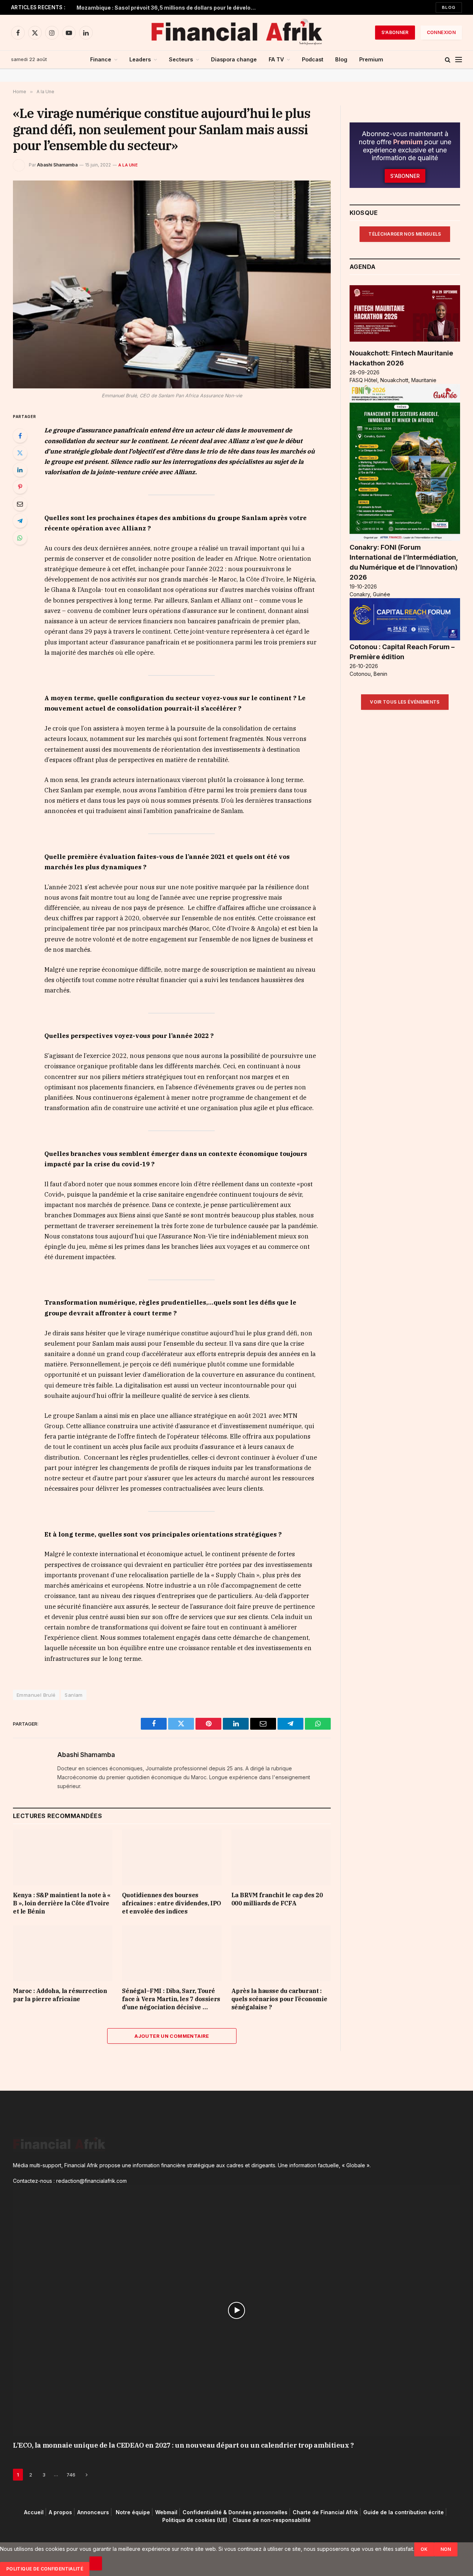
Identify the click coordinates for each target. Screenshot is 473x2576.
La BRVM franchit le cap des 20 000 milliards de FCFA (277, 1899)
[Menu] (459, 60)
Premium (371, 59)
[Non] (96, 2563)
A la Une (128, 165)
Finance (101, 59)
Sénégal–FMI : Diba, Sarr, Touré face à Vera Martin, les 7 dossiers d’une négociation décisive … (171, 1999)
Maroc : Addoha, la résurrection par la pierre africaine (60, 1995)
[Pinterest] (20, 487)
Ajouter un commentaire (172, 2036)
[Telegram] (20, 521)
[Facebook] (20, 436)
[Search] (448, 60)
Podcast (313, 59)
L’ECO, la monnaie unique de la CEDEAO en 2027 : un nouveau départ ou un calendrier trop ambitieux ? (183, 2446)
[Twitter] (20, 453)
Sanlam (74, 1695)
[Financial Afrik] (236, 33)
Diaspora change (234, 59)
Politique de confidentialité (45, 2569)
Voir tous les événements (405, 702)
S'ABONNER (395, 32)
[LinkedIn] (20, 470)
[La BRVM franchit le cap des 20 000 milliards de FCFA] (281, 1857)
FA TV (276, 59)
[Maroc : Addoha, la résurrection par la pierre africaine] (63, 1953)
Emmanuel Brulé (36, 1695)
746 (71, 2475)
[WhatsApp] (20, 538)
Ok (424, 2549)
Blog (449, 7)
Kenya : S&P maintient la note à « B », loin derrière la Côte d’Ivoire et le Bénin (62, 1903)
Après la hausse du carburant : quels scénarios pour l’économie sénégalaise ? (279, 1999)
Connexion (441, 32)
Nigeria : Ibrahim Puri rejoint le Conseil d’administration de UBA (160, 8)
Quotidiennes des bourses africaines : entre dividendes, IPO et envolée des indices (171, 1903)
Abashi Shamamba (57, 165)
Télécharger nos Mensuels (405, 234)
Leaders (140, 59)
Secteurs (181, 59)
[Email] (20, 504)
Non (446, 2549)
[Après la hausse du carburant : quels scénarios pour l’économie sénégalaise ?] (281, 1953)
